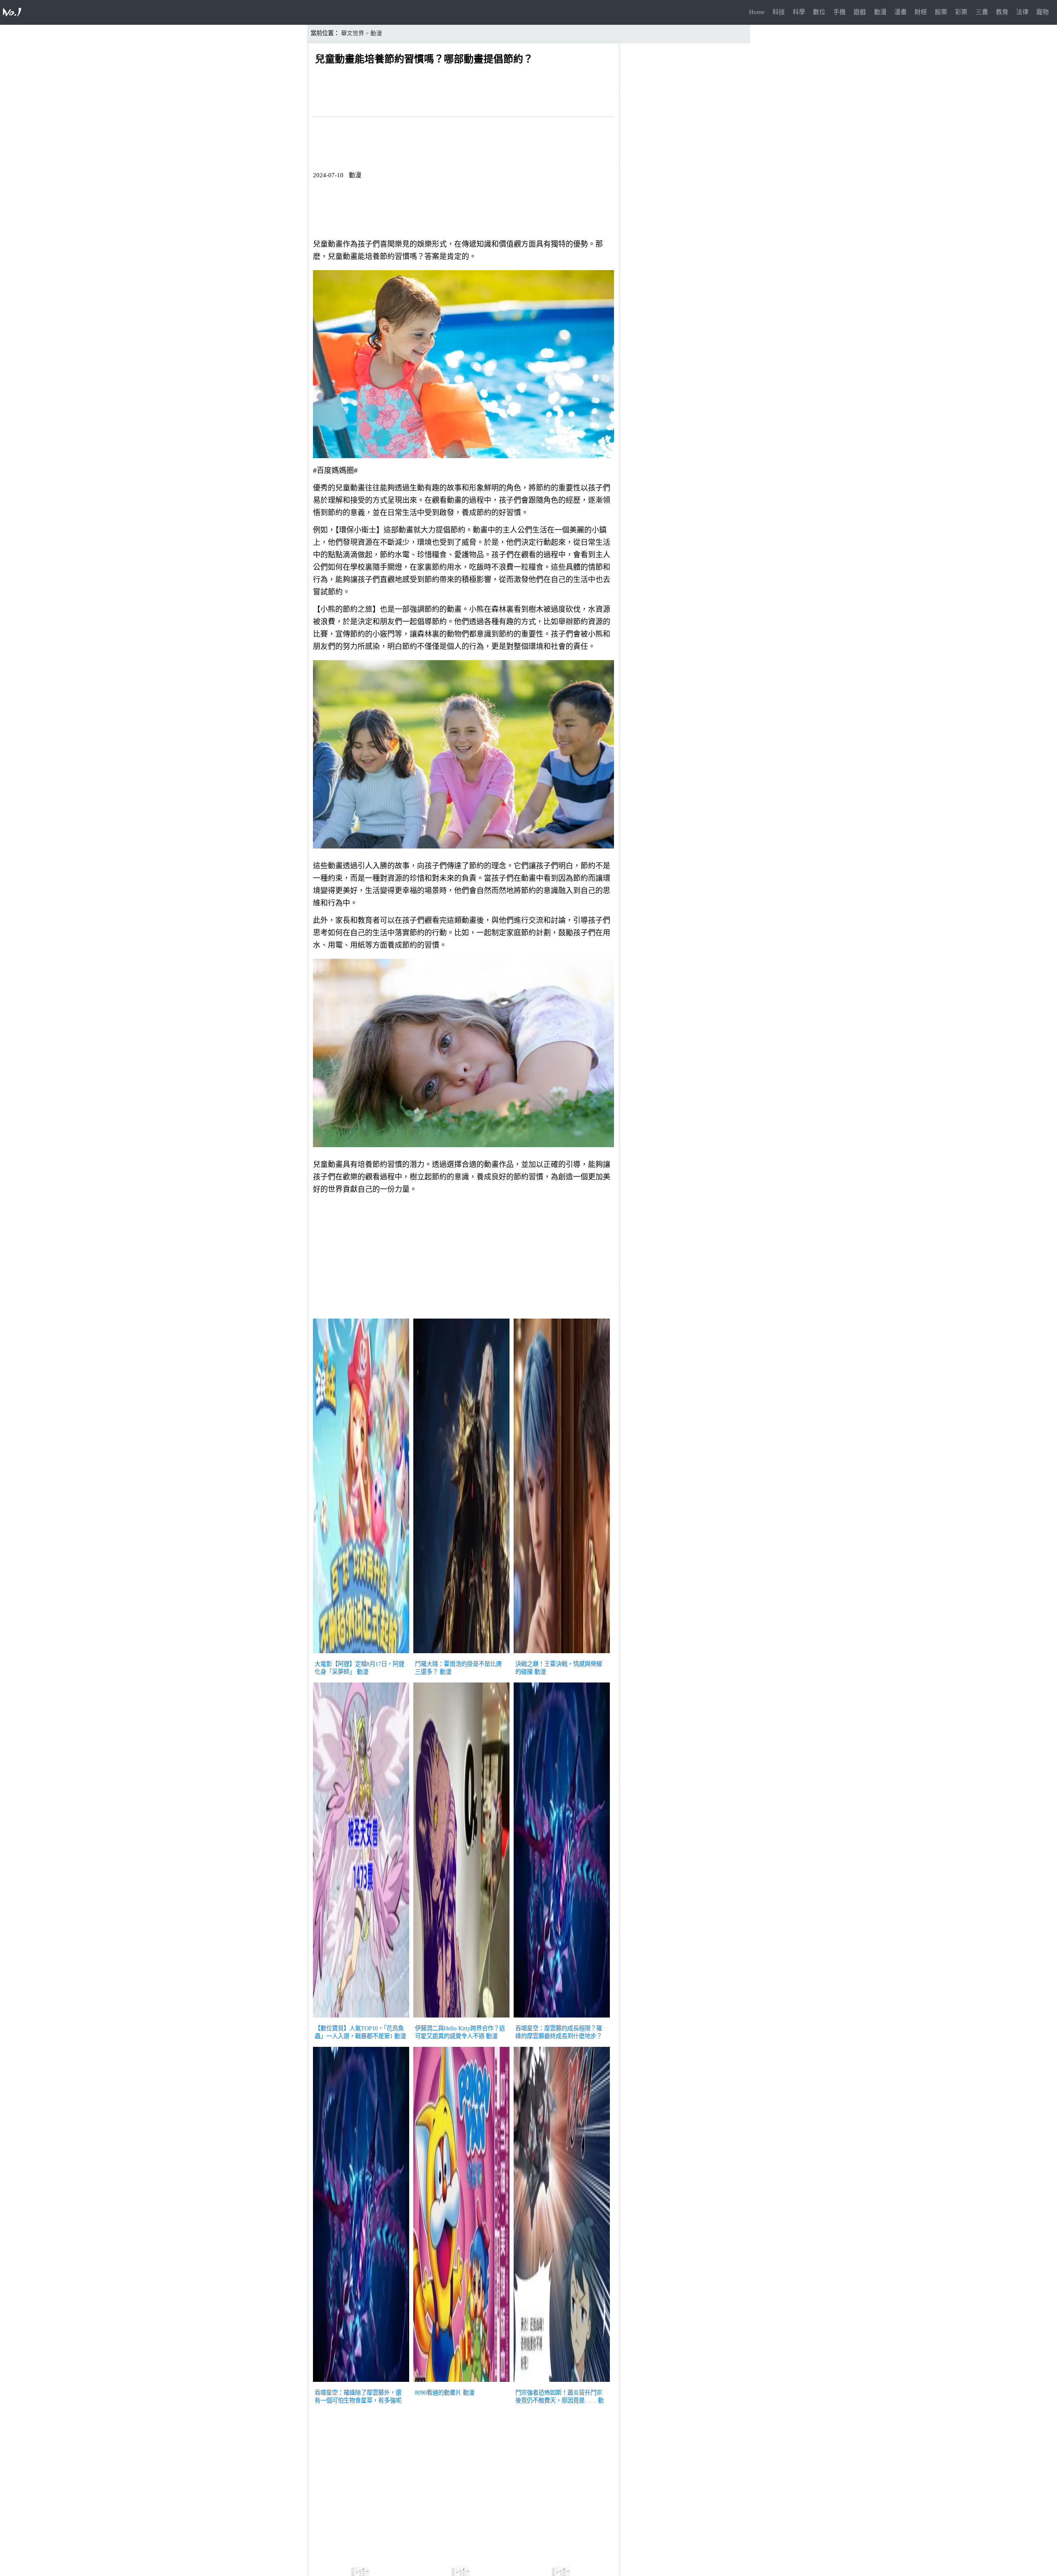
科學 (799, 12)
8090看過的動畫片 (438, 2393)
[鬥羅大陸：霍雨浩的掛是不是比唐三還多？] (461, 1654)
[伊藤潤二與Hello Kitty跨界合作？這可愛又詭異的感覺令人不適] (461, 2018)
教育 (1002, 12)
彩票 (961, 12)
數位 (819, 12)
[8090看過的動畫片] (461, 2383)
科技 (779, 12)
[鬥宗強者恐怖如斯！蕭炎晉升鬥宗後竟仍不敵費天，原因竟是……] (562, 2383)
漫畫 (901, 12)
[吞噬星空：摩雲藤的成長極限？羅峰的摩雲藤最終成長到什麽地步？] (562, 2018)
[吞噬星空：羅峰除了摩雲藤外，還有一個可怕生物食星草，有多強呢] (361, 2383)
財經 (921, 12)
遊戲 (860, 12)
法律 (1022, 12)
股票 (941, 12)
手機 (839, 12)
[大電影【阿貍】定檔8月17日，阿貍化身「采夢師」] (361, 1654)
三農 (982, 12)
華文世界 (353, 33)
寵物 (1043, 12)
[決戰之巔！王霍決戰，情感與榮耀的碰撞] (562, 1654)
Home (757, 12)
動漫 (880, 12)
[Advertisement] (463, 1258)
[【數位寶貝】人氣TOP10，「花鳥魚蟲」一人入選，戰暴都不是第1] (361, 2018)
